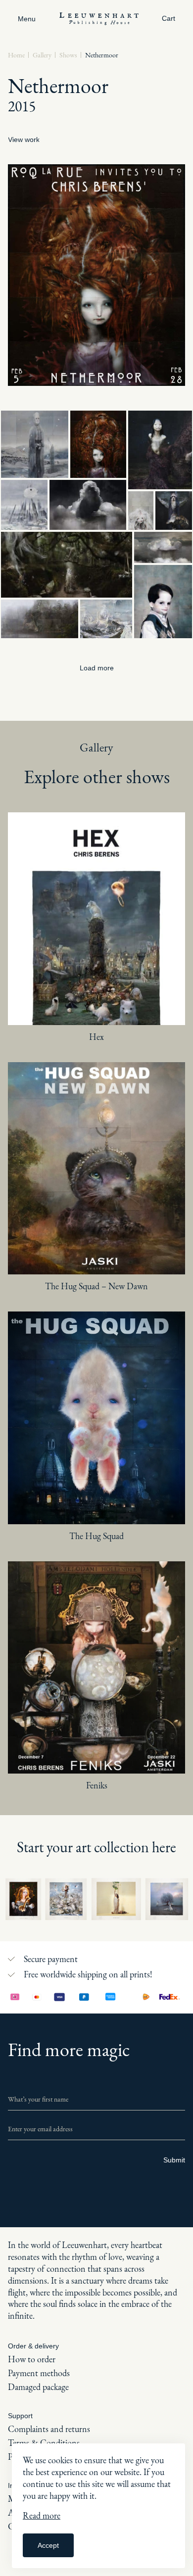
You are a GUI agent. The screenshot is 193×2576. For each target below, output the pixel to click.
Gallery (42, 55)
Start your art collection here (96, 1847)
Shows (68, 55)
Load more (97, 668)
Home (16, 55)
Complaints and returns (49, 2429)
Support (20, 2416)
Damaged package (38, 2387)
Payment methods (39, 2373)
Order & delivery (33, 2346)
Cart (169, 18)
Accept (48, 2545)
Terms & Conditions (44, 2443)
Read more (42, 2515)
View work (24, 140)
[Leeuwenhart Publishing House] (99, 18)
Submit (174, 2160)
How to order (32, 2359)
